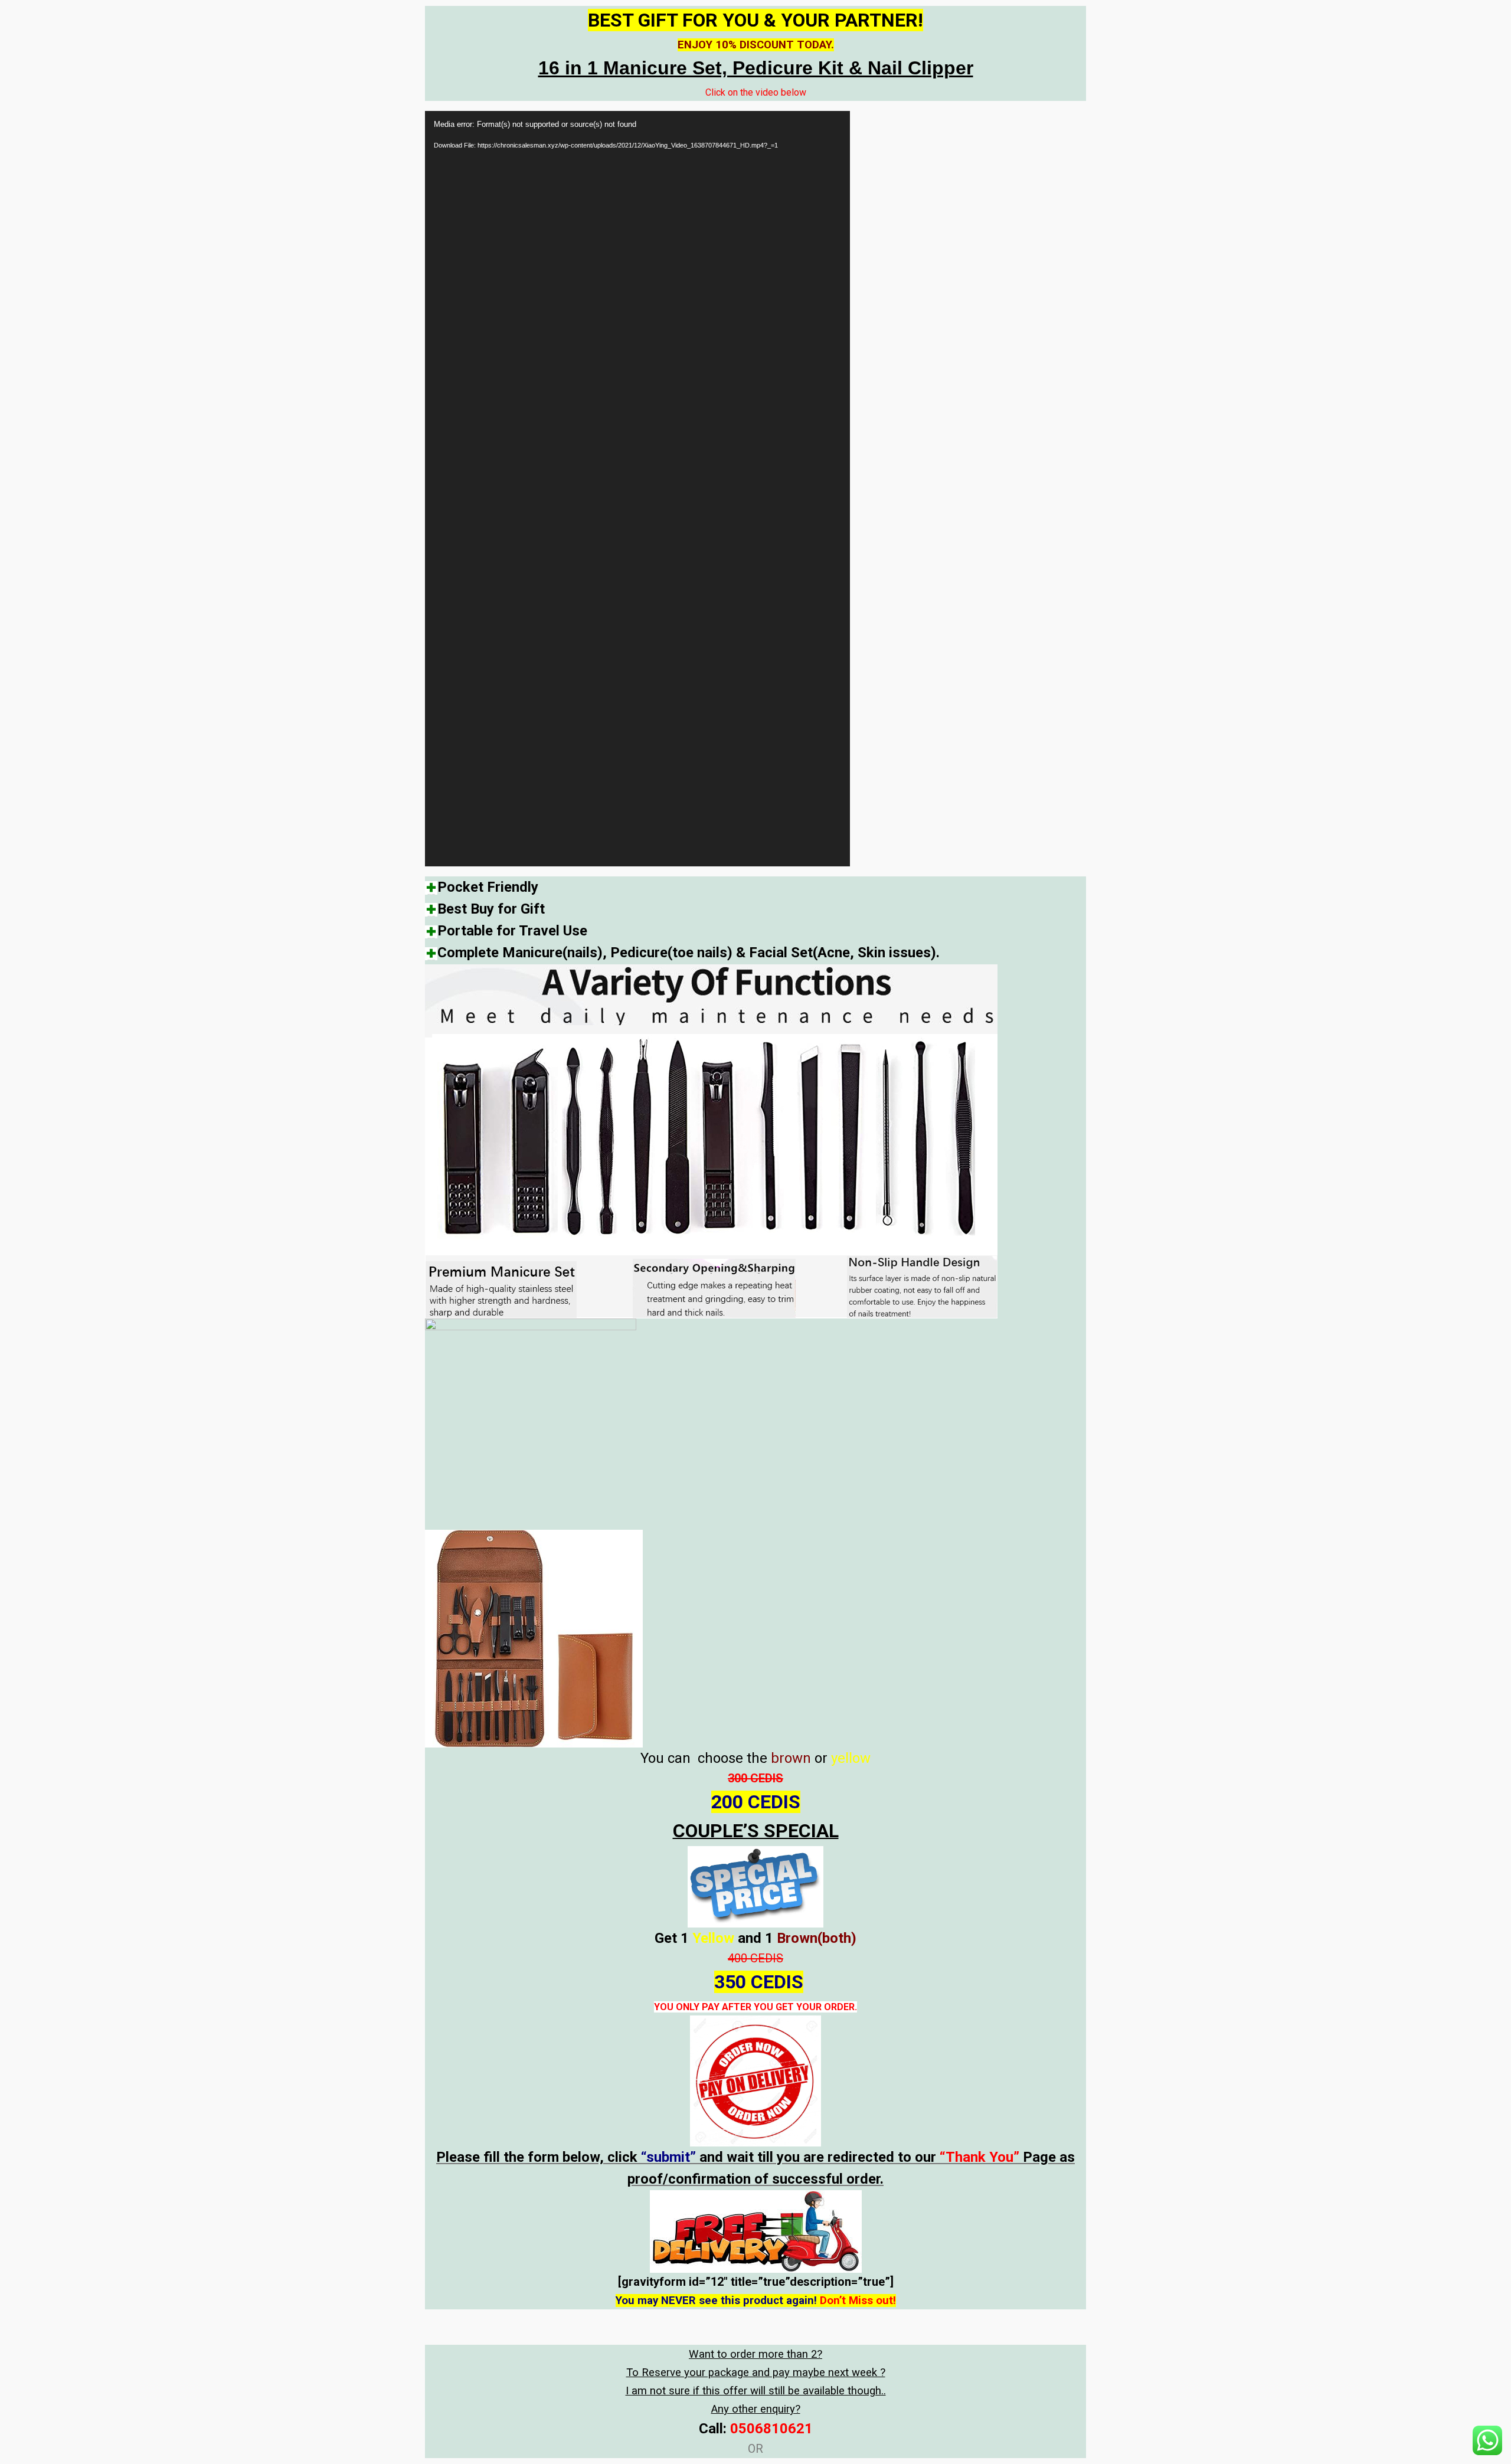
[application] (637, 489)
